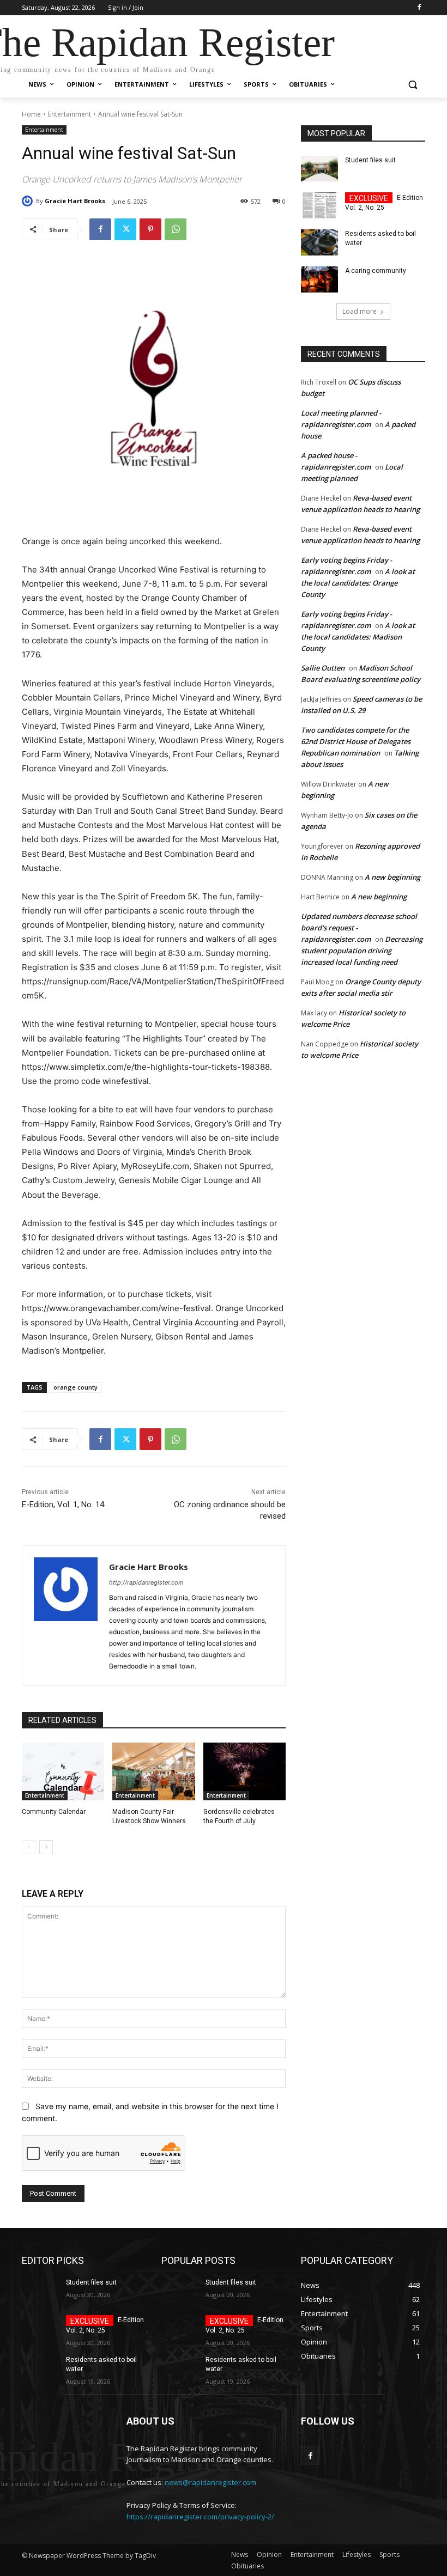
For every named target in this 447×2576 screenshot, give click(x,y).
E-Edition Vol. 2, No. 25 (384, 203)
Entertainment (70, 114)
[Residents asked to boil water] (319, 242)
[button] (412, 85)
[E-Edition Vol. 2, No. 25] (319, 205)
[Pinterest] (150, 229)
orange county (75, 1387)
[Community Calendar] (63, 1771)
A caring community (376, 271)
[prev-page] (29, 1847)
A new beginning (392, 877)
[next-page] (46, 1847)
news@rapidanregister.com (210, 2482)
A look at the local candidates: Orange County (358, 583)
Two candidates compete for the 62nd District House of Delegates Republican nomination (356, 741)
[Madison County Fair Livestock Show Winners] (153, 1771)
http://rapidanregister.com (146, 1582)
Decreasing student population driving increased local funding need (362, 951)
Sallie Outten (323, 668)
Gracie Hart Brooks (75, 201)
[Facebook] (419, 8)
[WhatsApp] (176, 229)
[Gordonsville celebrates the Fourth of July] (244, 1771)
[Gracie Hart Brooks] (29, 201)
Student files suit (370, 160)
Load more (360, 311)
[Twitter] (125, 229)
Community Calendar (54, 1812)
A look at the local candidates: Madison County (358, 637)
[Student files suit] (319, 169)
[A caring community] (319, 279)
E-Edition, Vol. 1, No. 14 (63, 1505)
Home (31, 114)
